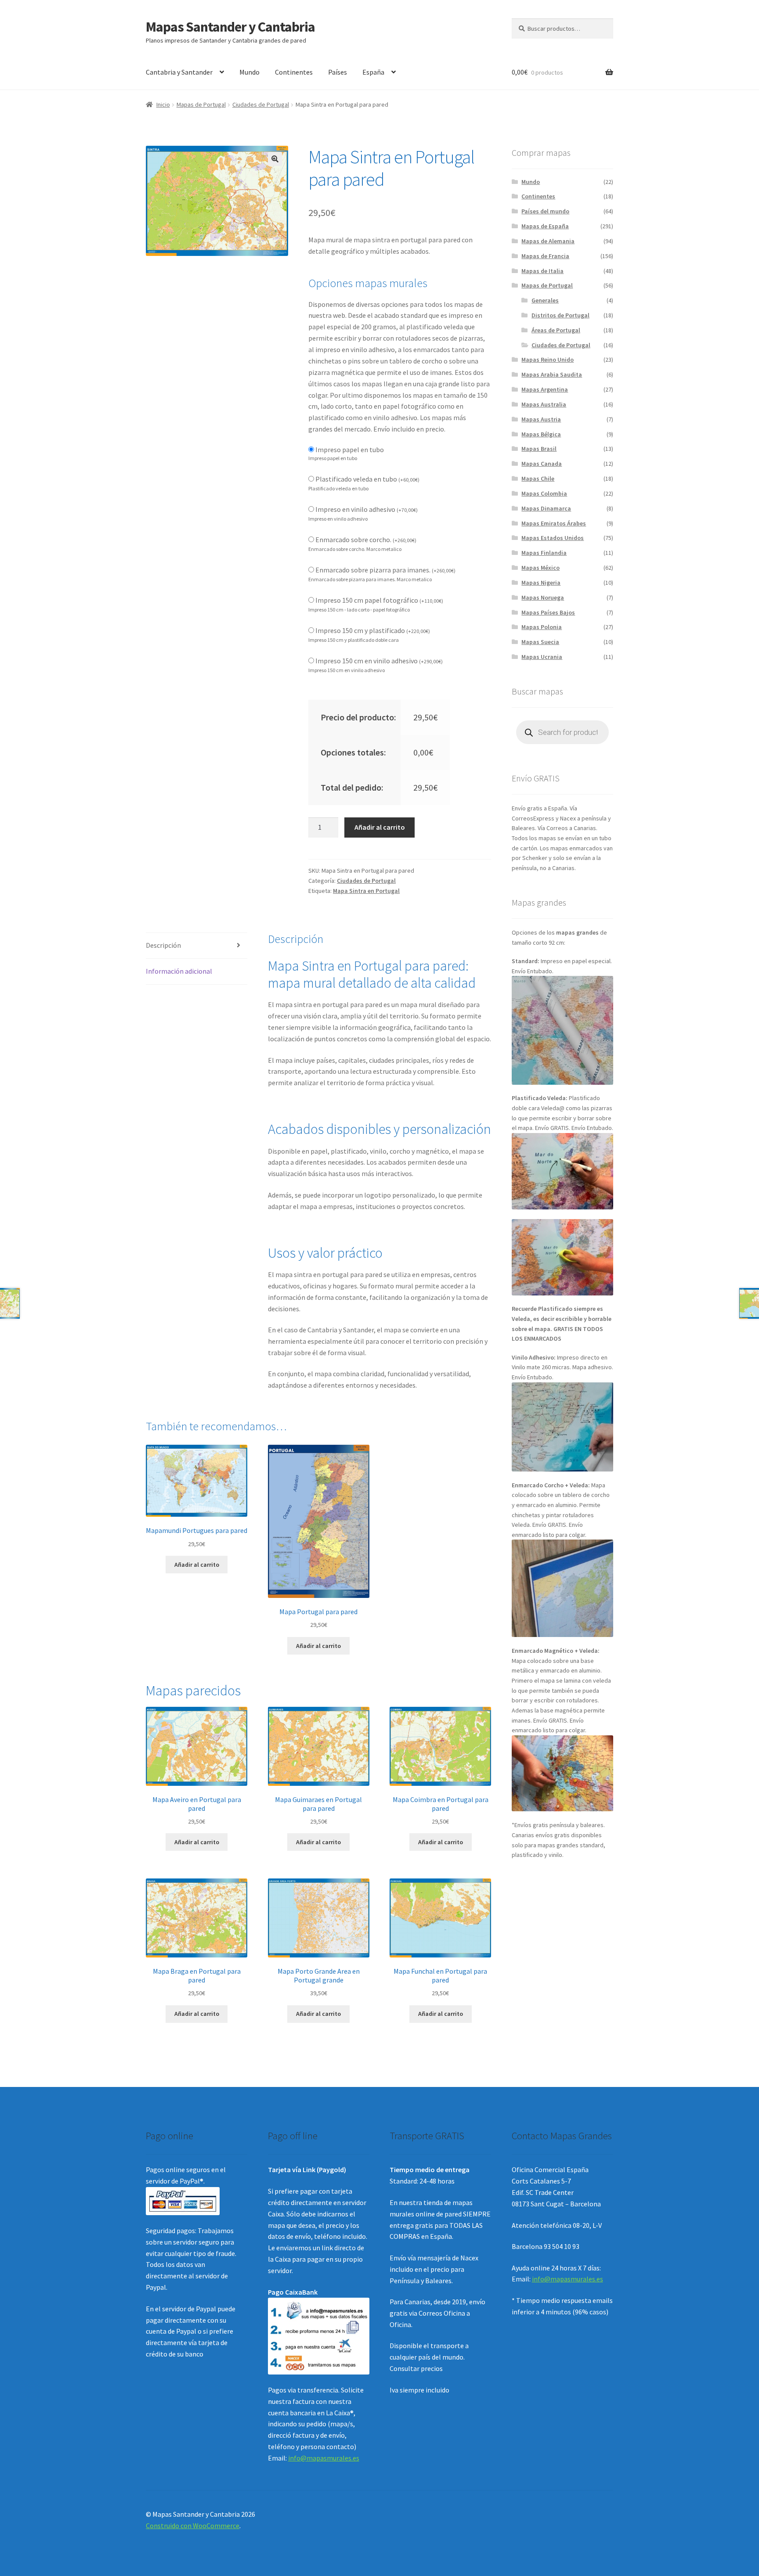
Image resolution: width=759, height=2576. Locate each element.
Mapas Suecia (540, 642)
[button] (275, 159)
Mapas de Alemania (548, 241)
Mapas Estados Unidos (553, 538)
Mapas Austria (541, 419)
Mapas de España (545, 226)
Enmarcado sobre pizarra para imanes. (385, 570)
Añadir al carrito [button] (197, 1565)
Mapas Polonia (542, 627)
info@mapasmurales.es (324, 2458)
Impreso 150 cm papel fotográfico (379, 600)
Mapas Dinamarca (546, 508)
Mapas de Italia (542, 271)
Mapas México (540, 568)
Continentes (294, 72)
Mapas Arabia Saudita (552, 374)
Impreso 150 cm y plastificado (373, 630)
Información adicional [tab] (179, 971)
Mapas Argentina (545, 389)
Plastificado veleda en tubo (367, 479)
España (373, 72)
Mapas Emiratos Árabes (554, 523)
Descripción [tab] (163, 945)
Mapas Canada (542, 464)
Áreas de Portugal (556, 330)
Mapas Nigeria (541, 583)
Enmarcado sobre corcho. (366, 540)
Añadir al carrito (380, 827)
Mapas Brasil (539, 449)
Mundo (249, 72)
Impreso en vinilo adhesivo (367, 509)
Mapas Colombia (544, 493)
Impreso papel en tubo (350, 450)
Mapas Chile (538, 479)
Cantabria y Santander (179, 72)
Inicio (163, 104)
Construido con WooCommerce (193, 2526)
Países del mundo (545, 211)
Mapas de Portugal (201, 104)
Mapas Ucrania (542, 657)
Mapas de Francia (545, 256)
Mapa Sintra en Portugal (366, 891)
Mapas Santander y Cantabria (230, 27)
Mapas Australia (544, 404)
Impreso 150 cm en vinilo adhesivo (379, 661)
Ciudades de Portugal (261, 104)
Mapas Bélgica (541, 434)
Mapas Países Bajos (548, 612)
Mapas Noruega (543, 597)
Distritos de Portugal (560, 315)
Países (338, 72)
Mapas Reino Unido (548, 360)
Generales (545, 300)
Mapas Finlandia (544, 553)
